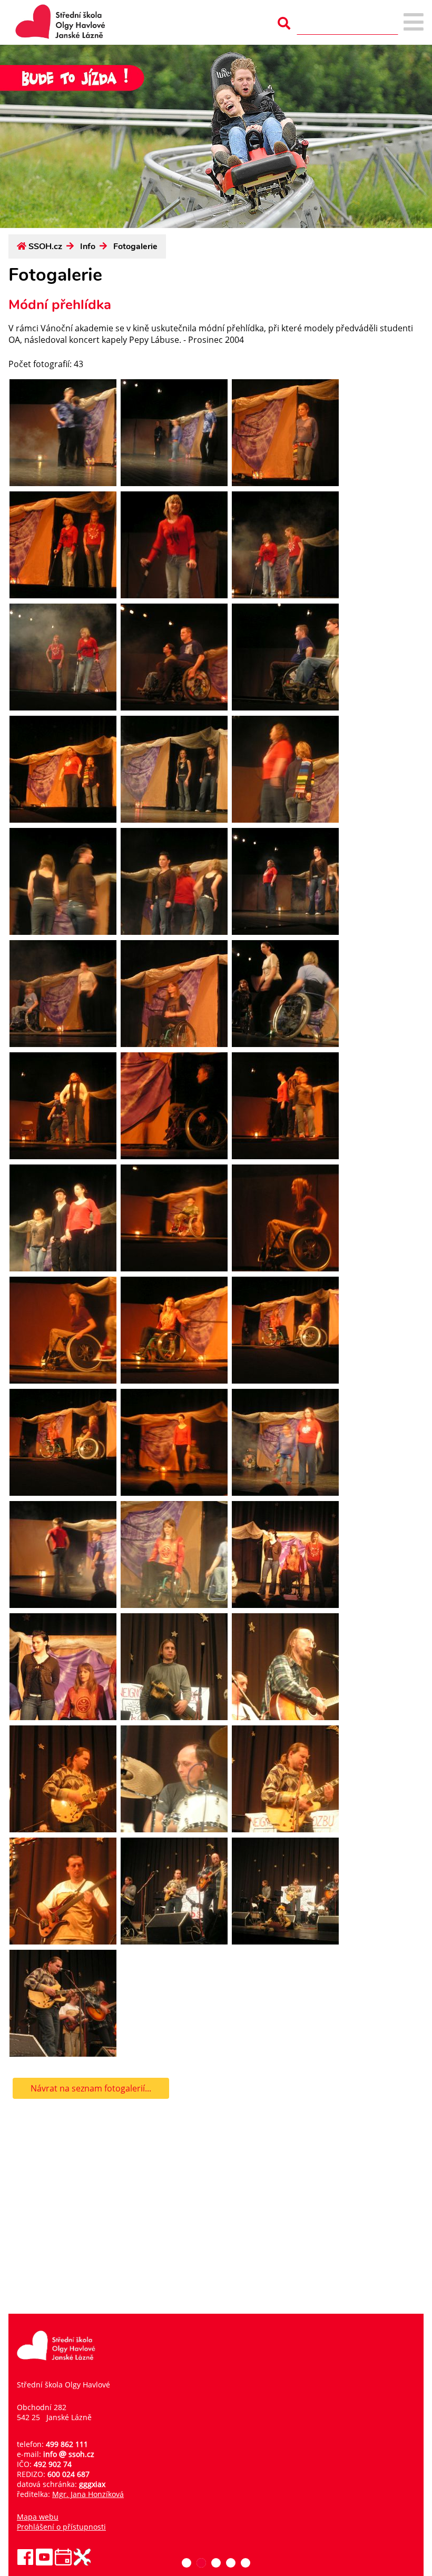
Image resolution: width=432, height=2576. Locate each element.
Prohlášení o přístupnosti (61, 2527)
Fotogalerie (135, 246)
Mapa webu (38, 2517)
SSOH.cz (45, 246)
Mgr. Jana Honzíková (88, 2494)
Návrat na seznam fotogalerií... (91, 2088)
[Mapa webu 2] (414, 23)
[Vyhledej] (284, 23)
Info (88, 246)
